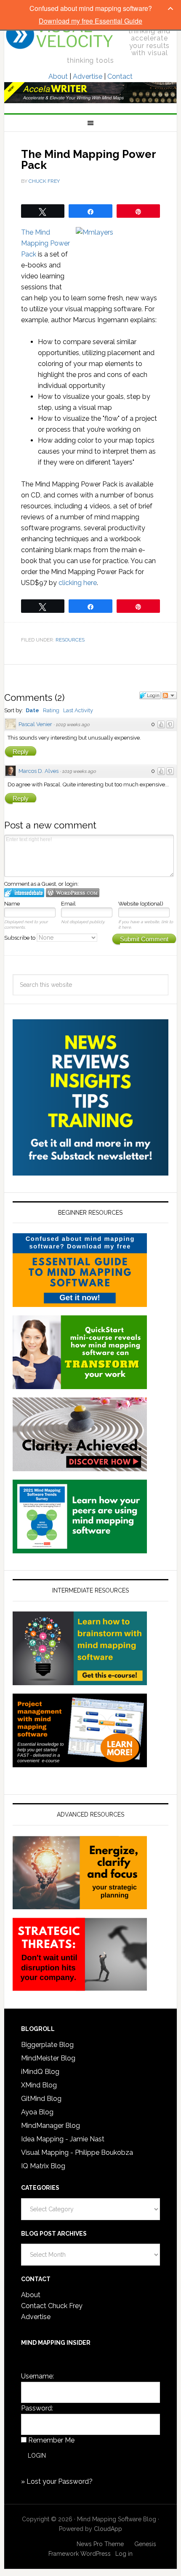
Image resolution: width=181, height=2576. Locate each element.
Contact (120, 76)
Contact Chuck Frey (52, 2306)
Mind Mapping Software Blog (60, 35)
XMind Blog (39, 2085)
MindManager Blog (51, 2126)
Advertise (88, 76)
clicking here (78, 583)
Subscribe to (20, 938)
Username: (37, 2376)
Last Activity (78, 710)
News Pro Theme (100, 2544)
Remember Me (51, 2440)
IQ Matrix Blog (43, 2166)
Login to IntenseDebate (24, 893)
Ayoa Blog (37, 2112)
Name (12, 904)
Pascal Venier (35, 724)
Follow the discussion (169, 695)
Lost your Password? (60, 2481)
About (58, 76)
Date (32, 710)
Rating (51, 710)
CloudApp (108, 2529)
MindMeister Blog (48, 2058)
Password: (37, 2408)
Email (68, 904)
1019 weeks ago (73, 725)
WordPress (96, 2554)
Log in (124, 2554)
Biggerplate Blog (47, 2045)
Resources (70, 640)
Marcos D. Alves (39, 771)
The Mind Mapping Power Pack (45, 243)
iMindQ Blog (40, 2072)
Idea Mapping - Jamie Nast (63, 2139)
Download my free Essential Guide (90, 21)
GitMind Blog (41, 2099)
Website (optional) (141, 904)
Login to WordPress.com (73, 893)
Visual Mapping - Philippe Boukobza (77, 2152)
